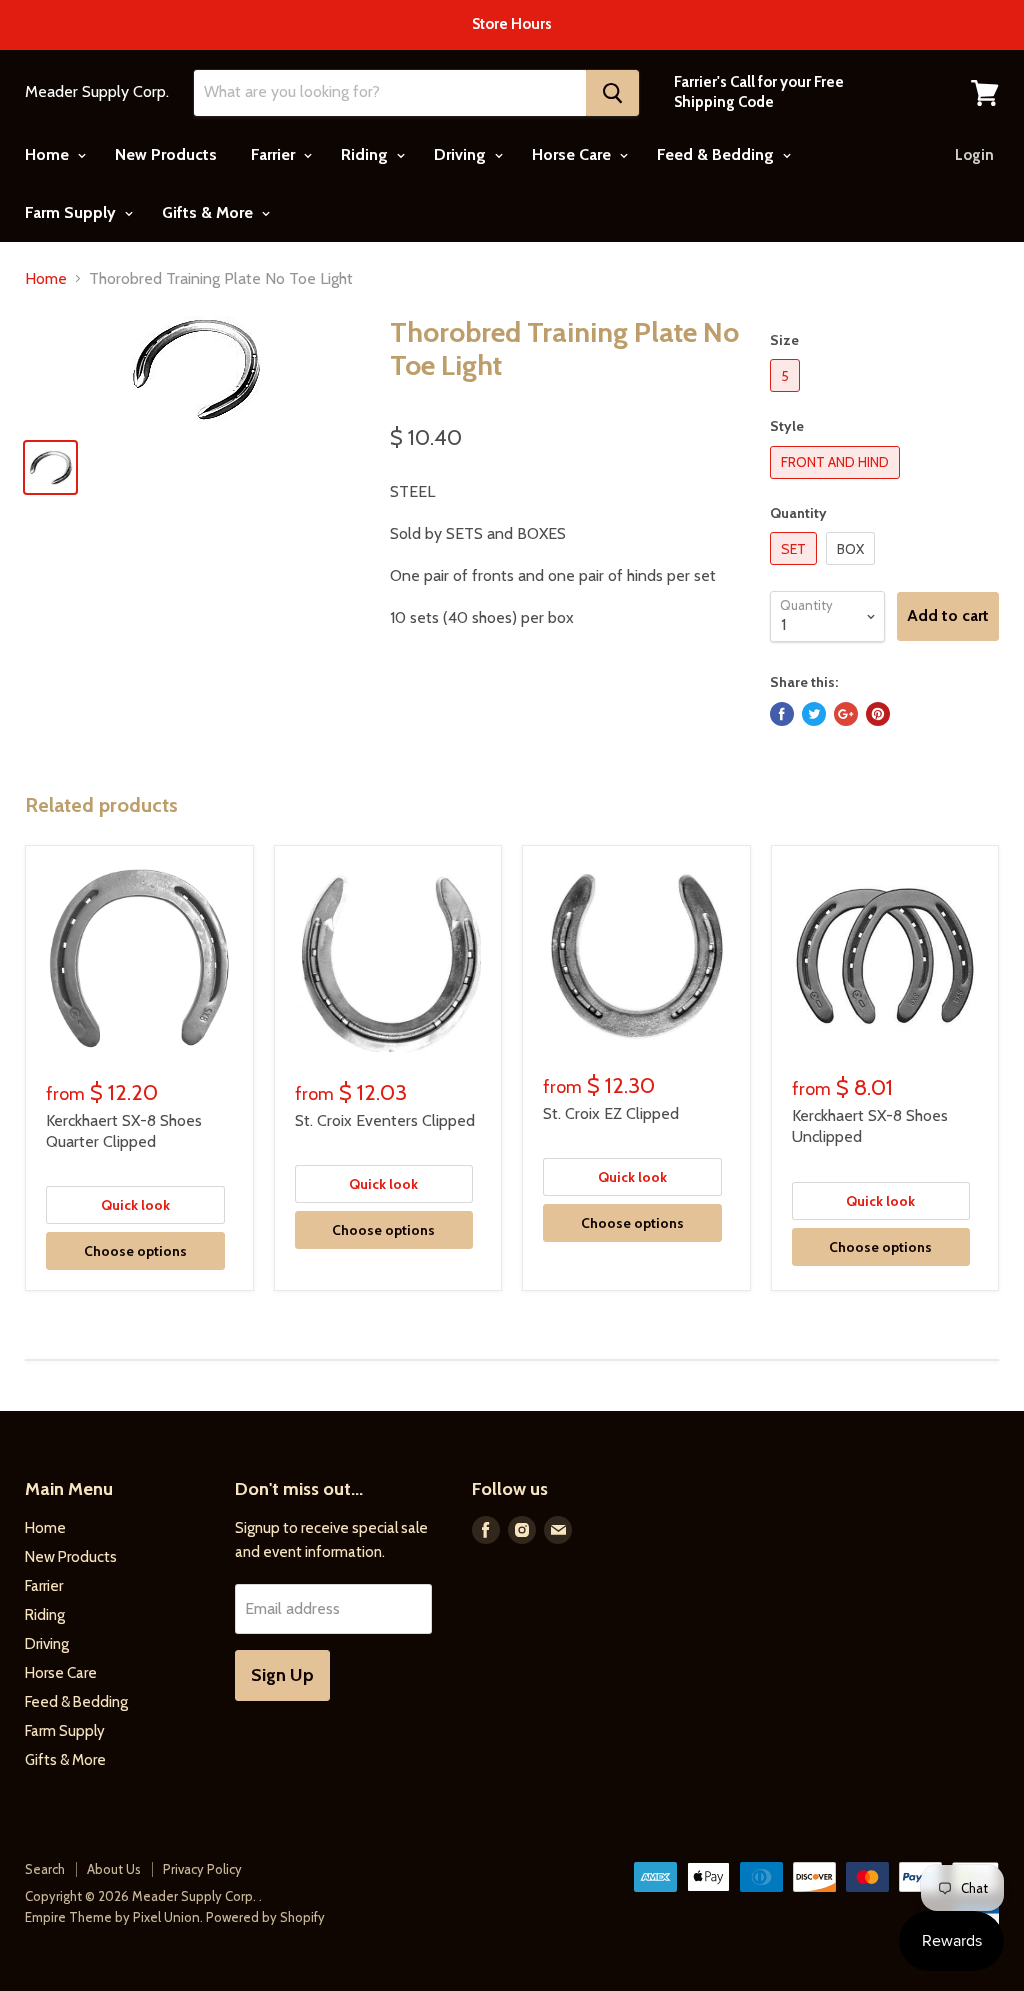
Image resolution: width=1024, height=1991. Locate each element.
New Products (166, 154)
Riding (366, 154)
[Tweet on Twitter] (814, 714)
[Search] (612, 93)
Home (49, 154)
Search (45, 1869)
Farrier (275, 154)
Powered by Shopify (265, 1917)
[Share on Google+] (846, 714)
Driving (462, 154)
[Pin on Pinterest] (878, 714)
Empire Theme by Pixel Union (112, 1917)
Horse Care (573, 154)
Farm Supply (72, 212)
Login (974, 155)
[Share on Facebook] (782, 714)
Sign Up (282, 1675)
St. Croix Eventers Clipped (385, 1120)
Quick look (135, 1205)
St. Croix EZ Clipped (611, 1113)
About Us (114, 1869)
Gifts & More (209, 212)
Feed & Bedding (717, 154)
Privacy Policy (202, 1869)
